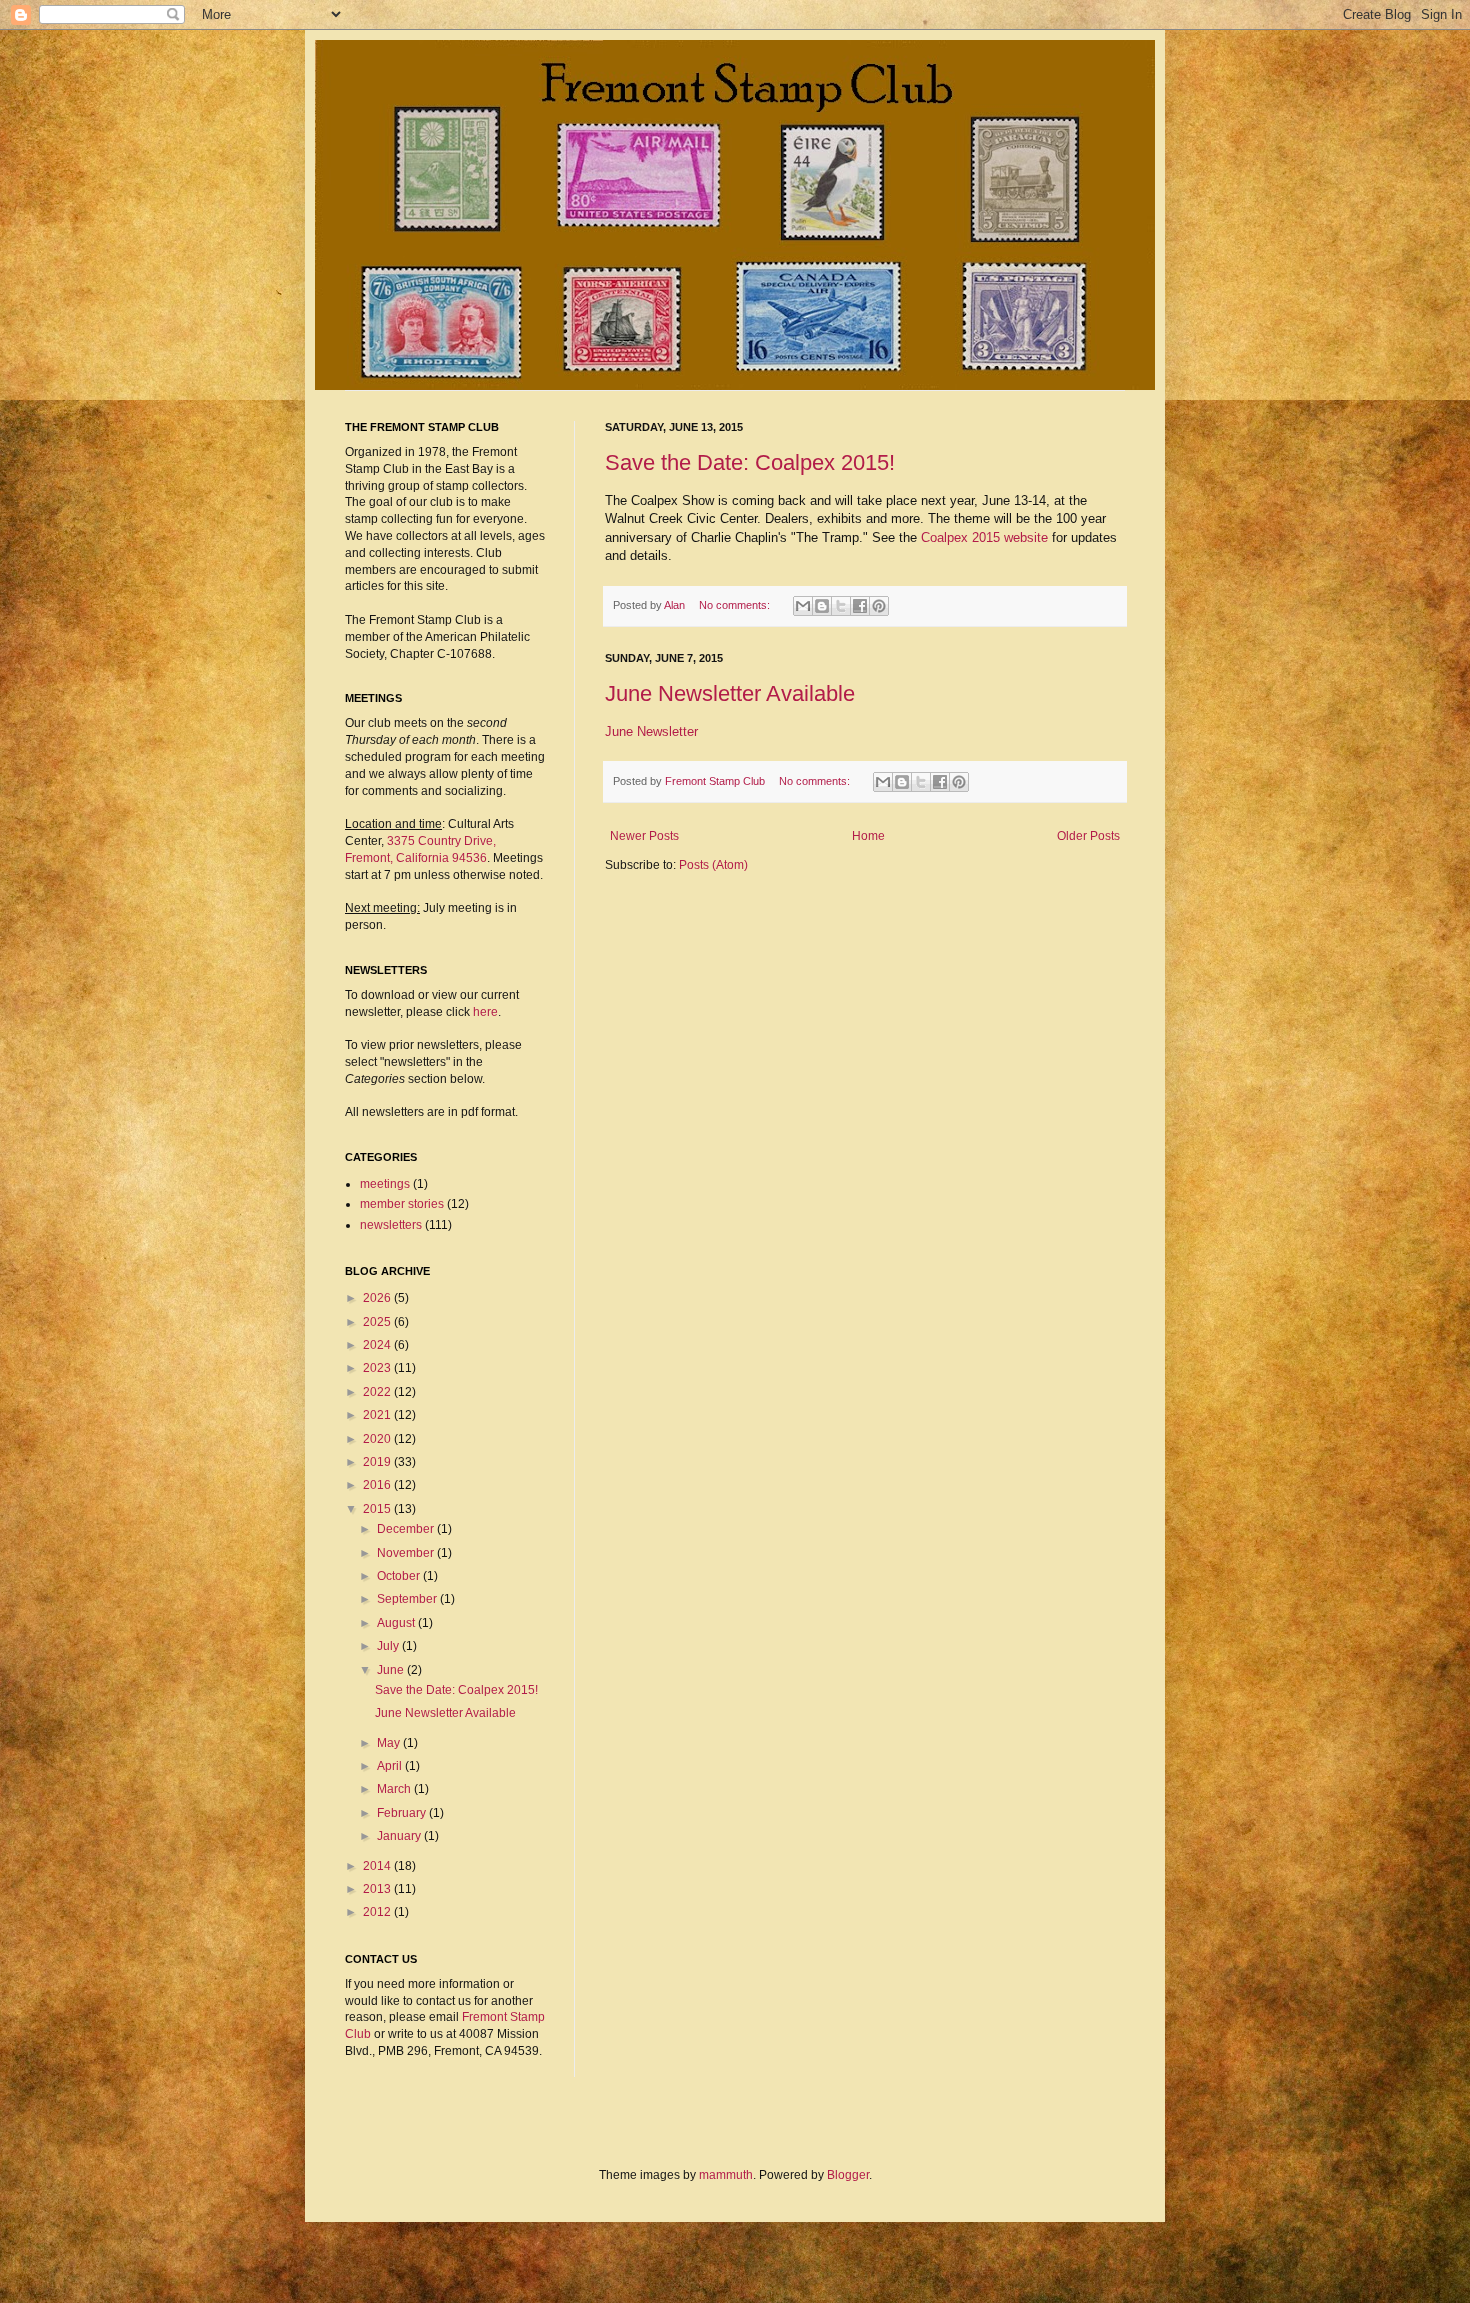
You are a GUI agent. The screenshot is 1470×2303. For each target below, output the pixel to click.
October (400, 1576)
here (485, 1012)
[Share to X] (841, 606)
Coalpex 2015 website (984, 537)
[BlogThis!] (822, 606)
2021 (378, 1415)
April (391, 1766)
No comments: (736, 605)
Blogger (848, 2175)
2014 (378, 1866)
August (397, 1623)
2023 (378, 1368)
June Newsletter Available (730, 693)
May (390, 1743)
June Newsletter (651, 731)
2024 (378, 1345)
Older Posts (1088, 836)
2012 (378, 1912)
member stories (402, 1204)
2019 (378, 1462)
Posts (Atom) (713, 865)
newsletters (391, 1225)
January (400, 1836)
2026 (378, 1298)
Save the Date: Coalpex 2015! (750, 462)
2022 (378, 1392)
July (389, 1646)
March (395, 1789)
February (403, 1813)
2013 (378, 1889)
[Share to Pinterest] (879, 606)
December (407, 1529)
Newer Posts (644, 836)
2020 (378, 1439)
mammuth (726, 2175)
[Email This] (803, 606)
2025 (378, 1322)
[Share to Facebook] (860, 606)
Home (868, 836)
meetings (385, 1184)
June (392, 1670)
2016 (378, 1485)
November (407, 1553)
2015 (378, 1509)
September (408, 1599)
